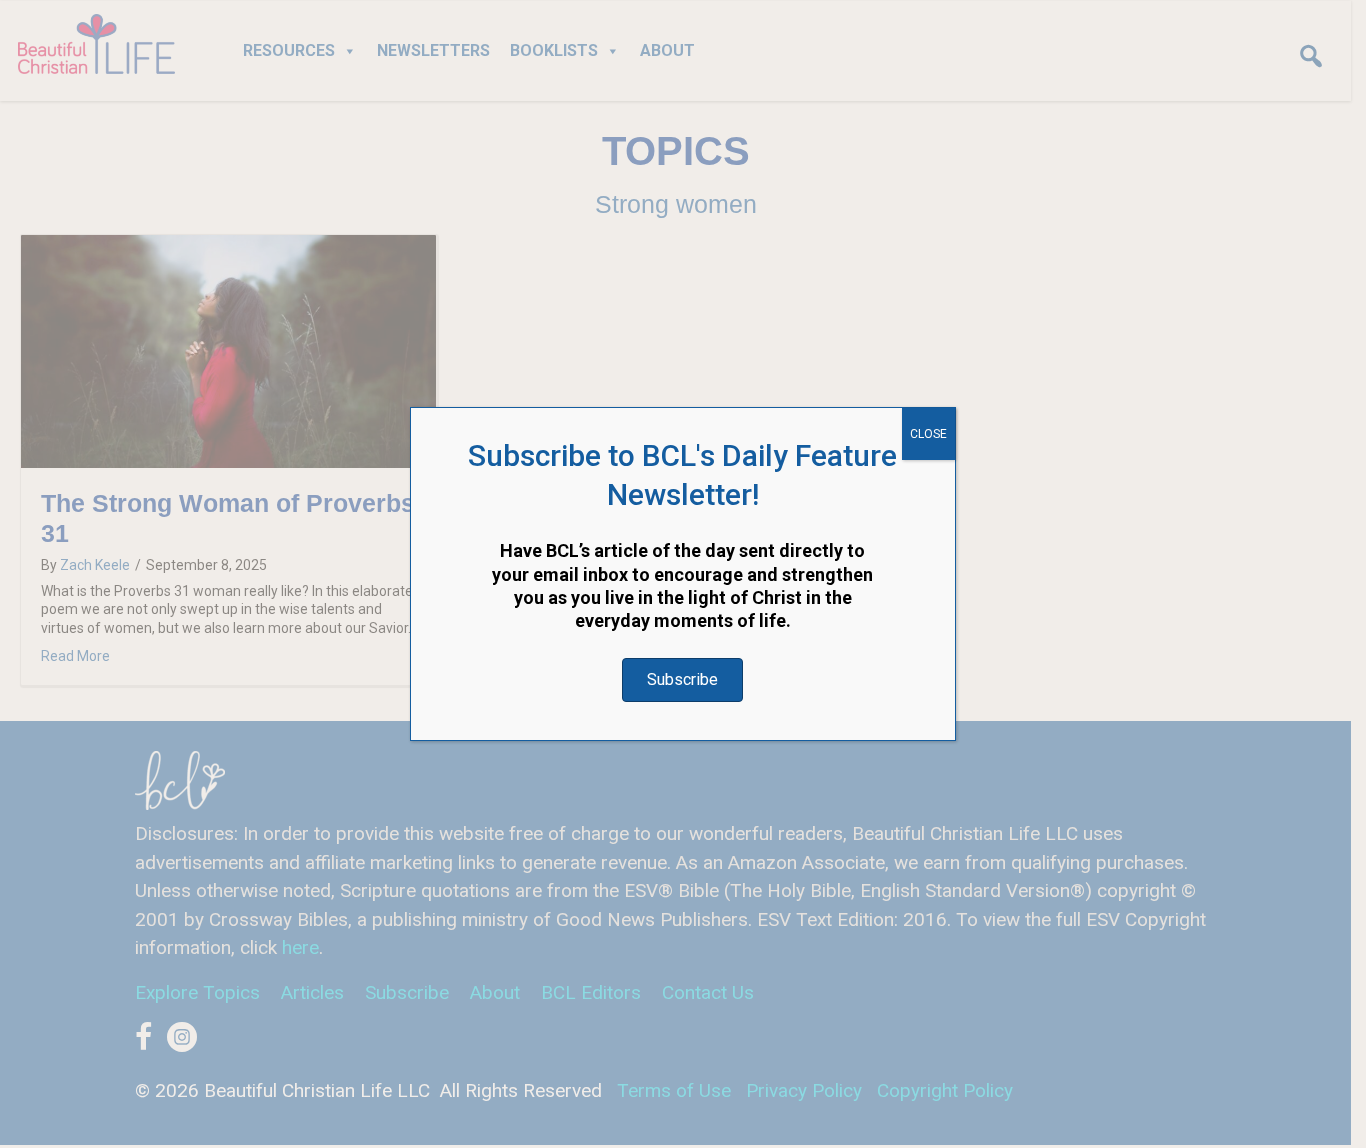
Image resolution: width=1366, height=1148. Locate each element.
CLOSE (928, 434)
